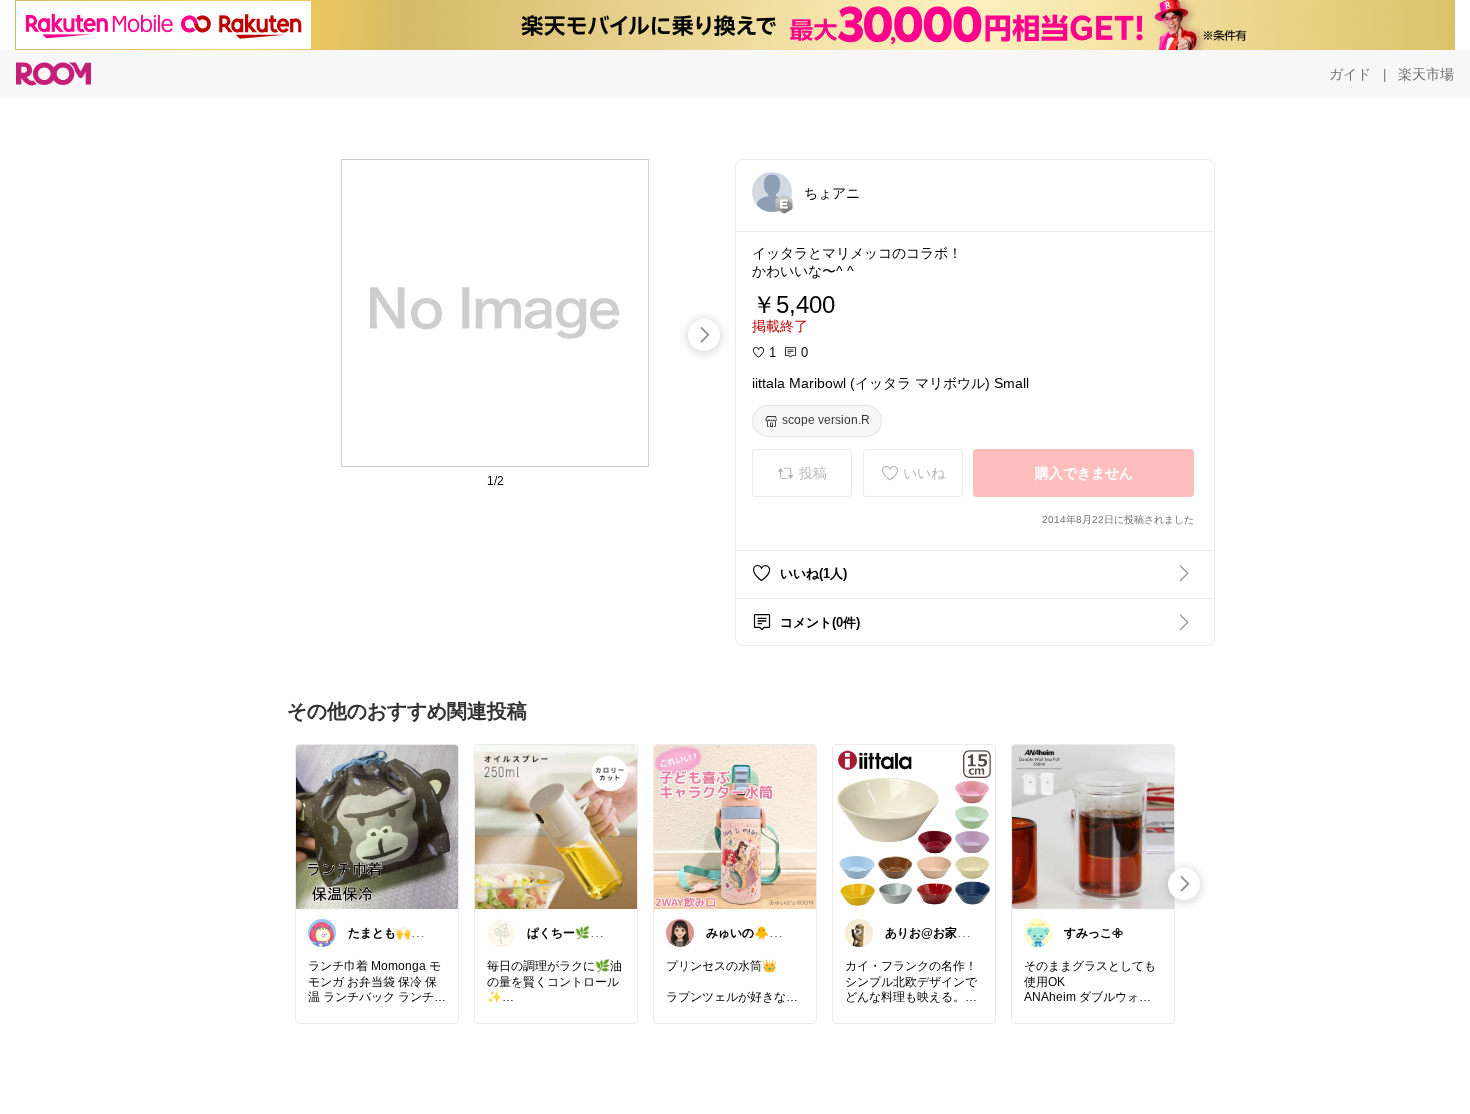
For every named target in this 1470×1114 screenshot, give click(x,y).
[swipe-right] (704, 335)
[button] (772, 192)
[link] (377, 826)
